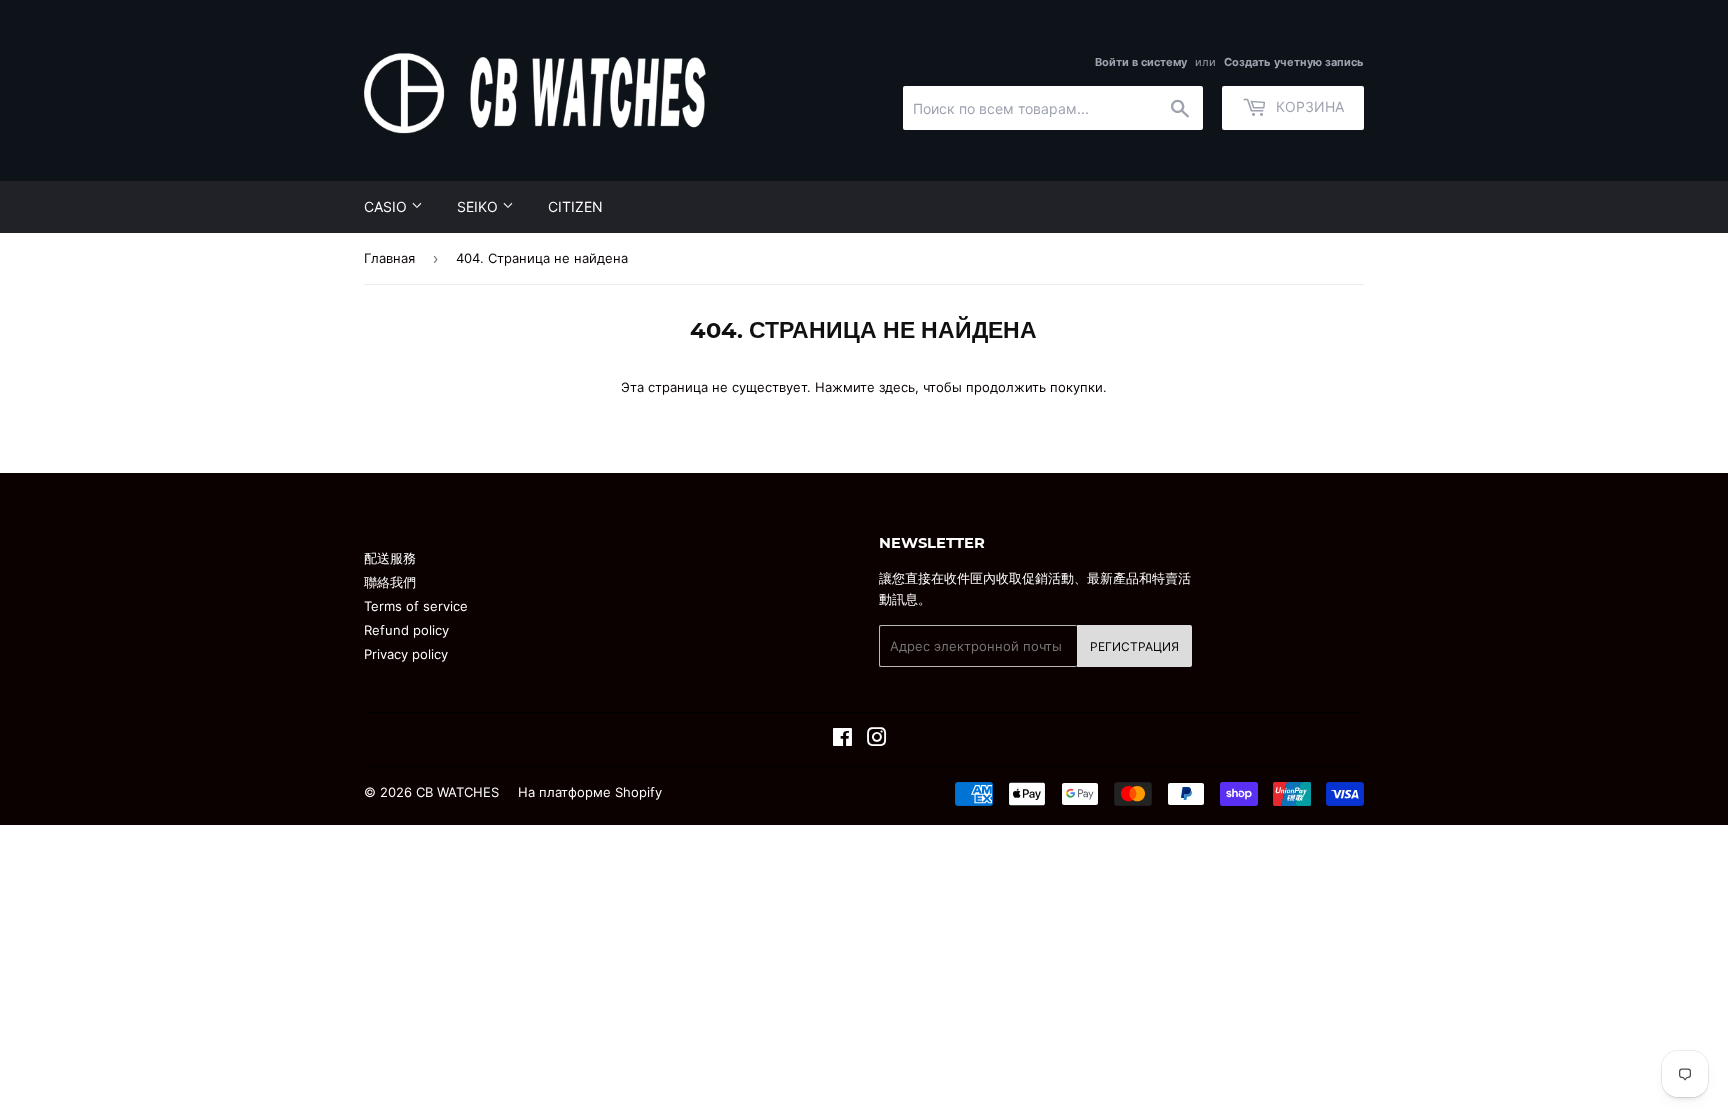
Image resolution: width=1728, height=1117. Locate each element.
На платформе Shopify (590, 792)
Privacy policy (406, 654)
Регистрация (1134, 646)
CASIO (387, 206)
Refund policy (406, 630)
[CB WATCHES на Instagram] (877, 740)
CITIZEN (575, 206)
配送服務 (390, 558)
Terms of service (416, 606)
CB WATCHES (457, 792)
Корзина (1308, 106)
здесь (897, 387)
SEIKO (479, 206)
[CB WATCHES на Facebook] (842, 740)
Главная (389, 258)
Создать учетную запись (1294, 62)
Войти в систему (1141, 62)
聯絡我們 (390, 582)
